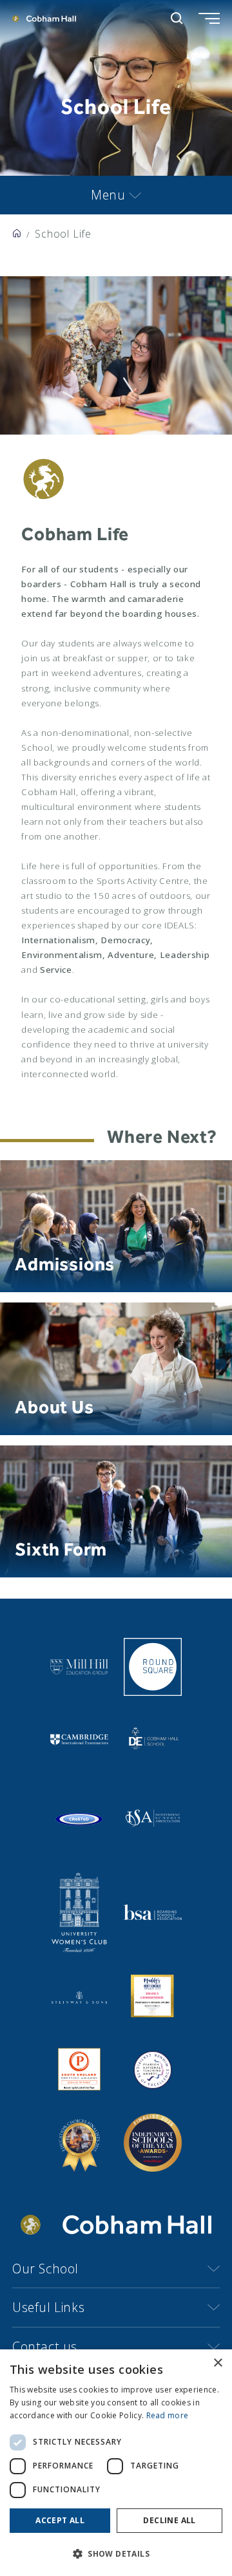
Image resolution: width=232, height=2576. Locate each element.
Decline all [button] (169, 2520)
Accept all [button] (60, 2520)
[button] (116, 2554)
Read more (168, 2415)
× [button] (217, 2363)
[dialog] (116, 2463)
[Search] (177, 18)
